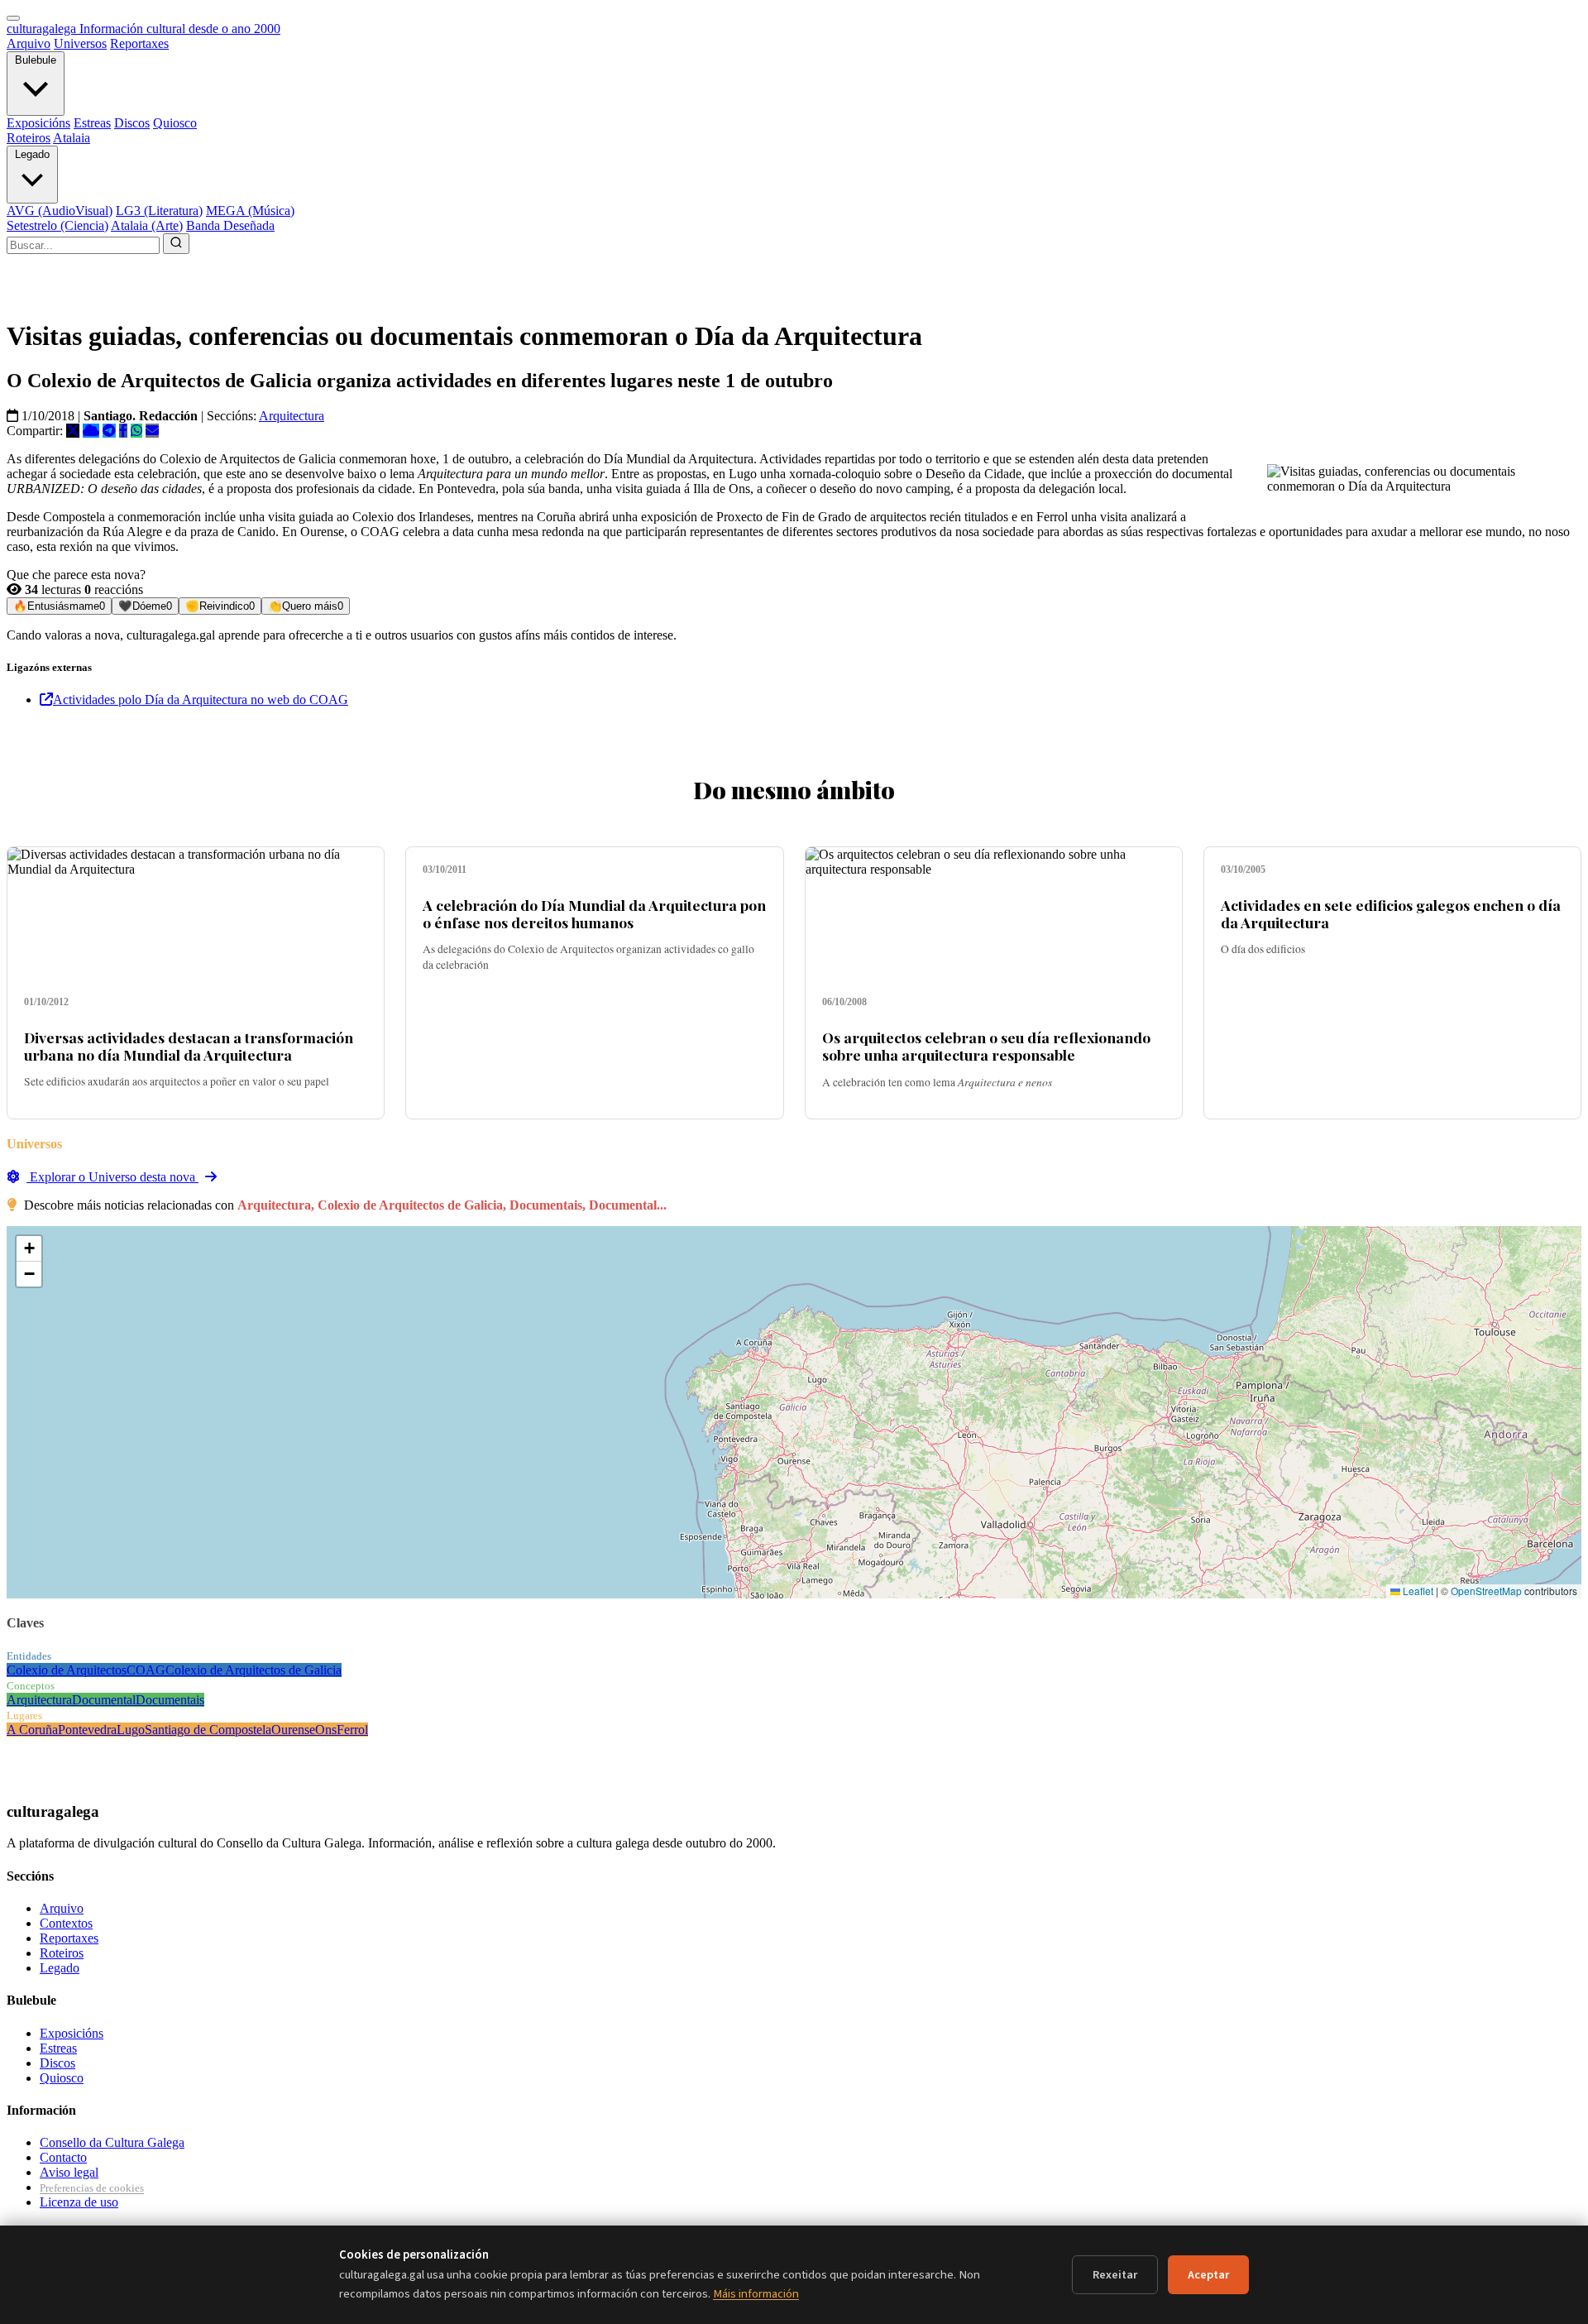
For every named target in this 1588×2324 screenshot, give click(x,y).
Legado (32, 154)
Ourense (293, 1730)
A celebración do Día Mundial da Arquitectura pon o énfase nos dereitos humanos (594, 913)
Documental (104, 1700)
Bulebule (36, 60)
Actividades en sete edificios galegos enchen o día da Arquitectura (1391, 913)
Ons (326, 1730)
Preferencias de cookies (92, 2188)
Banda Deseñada (230, 225)
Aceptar (1208, 2275)
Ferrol (352, 1730)
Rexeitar (1115, 2275)
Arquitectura (292, 416)
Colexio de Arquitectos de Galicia (254, 1670)
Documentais (170, 1700)
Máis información (756, 2294)
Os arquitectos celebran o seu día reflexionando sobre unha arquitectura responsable (986, 1046)
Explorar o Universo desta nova (112, 1177)
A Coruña (32, 1730)
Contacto (63, 2157)
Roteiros (29, 138)
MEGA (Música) (250, 211)
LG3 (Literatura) (159, 211)
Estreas (92, 123)
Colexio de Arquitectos (67, 1670)
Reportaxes (139, 43)
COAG (146, 1670)
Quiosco (175, 123)
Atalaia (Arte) (147, 225)
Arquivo (29, 43)
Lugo (131, 1730)
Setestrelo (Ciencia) (57, 225)
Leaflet (1417, 1591)
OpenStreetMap (1486, 1591)
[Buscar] (176, 244)
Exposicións (38, 123)
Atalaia (72, 138)
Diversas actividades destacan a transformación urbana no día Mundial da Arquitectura (189, 1046)
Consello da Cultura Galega (112, 2142)
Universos (80, 43)
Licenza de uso (79, 2202)
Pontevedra (87, 1730)
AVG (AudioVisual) (60, 211)
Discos (132, 123)
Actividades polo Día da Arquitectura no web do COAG (201, 700)
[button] (29, 1249)
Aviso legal (69, 2172)
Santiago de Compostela (208, 1730)
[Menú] (13, 18)
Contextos (66, 1923)
